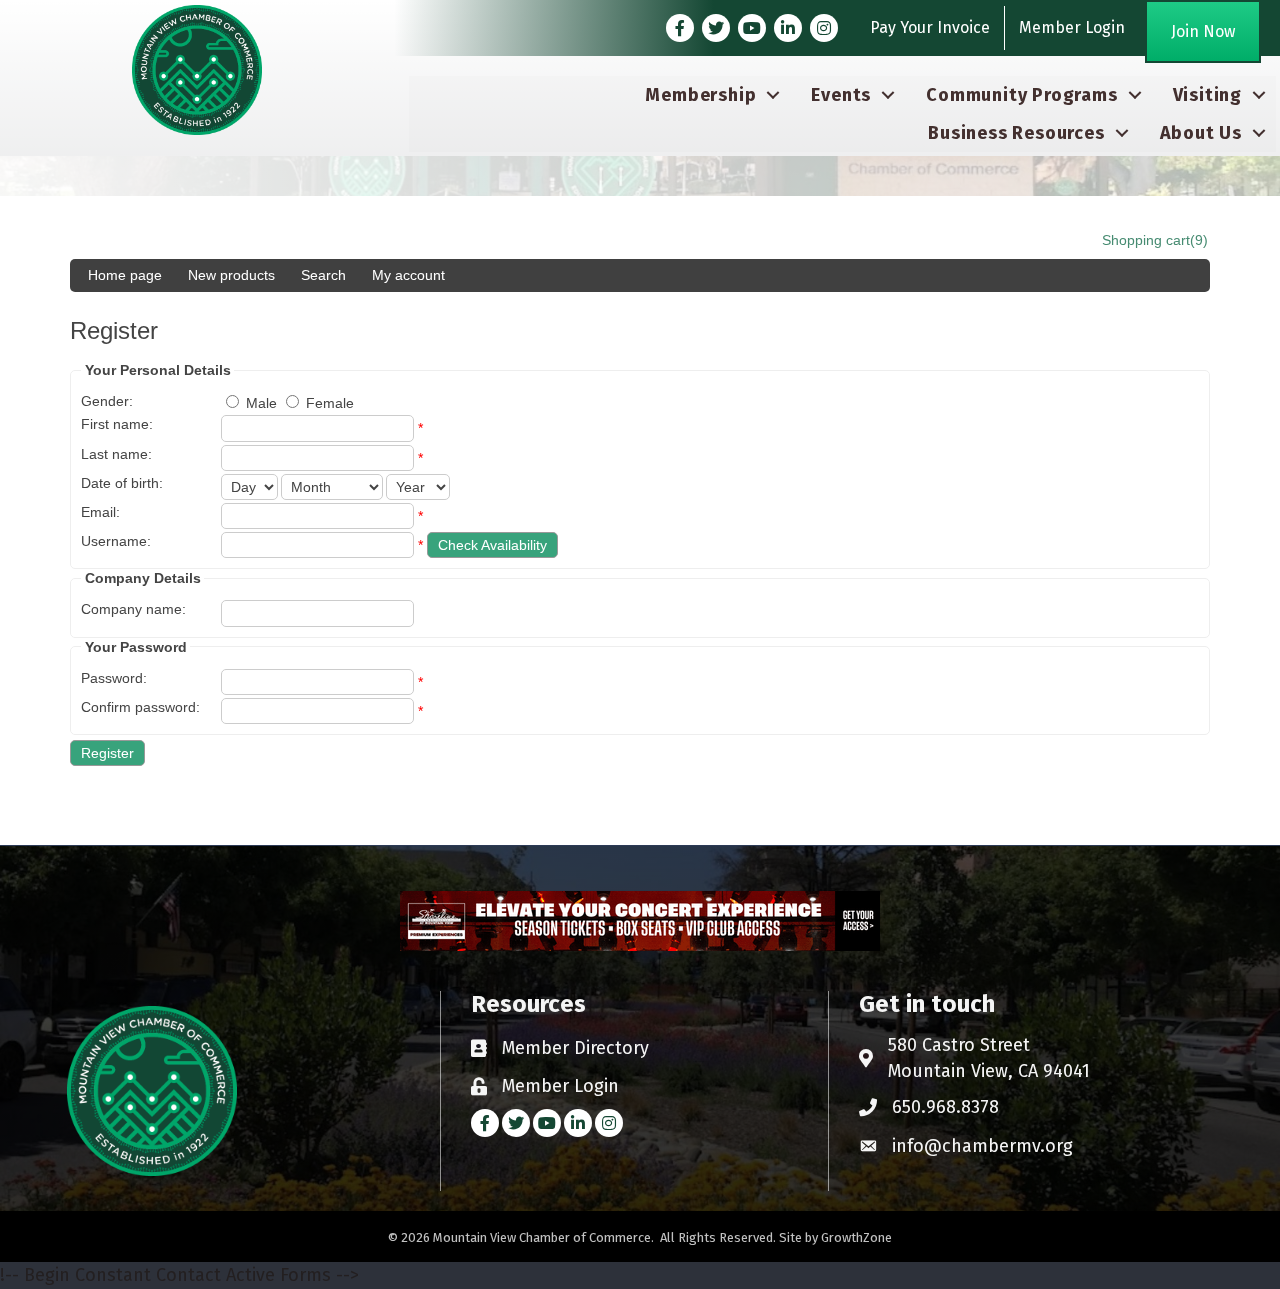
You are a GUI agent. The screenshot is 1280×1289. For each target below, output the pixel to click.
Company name (131, 609)
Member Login (1072, 27)
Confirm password (138, 707)
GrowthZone (856, 1237)
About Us (1201, 133)
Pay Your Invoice (930, 27)
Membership (700, 95)
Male (261, 403)
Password (112, 678)
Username (114, 541)
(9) (1199, 240)
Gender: (107, 401)
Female (330, 403)
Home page (125, 275)
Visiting (1207, 95)
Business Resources (1016, 133)
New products (231, 275)
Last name (114, 454)
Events (841, 95)
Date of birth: (122, 483)
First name (115, 424)
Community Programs (1021, 95)
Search (323, 275)
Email (98, 512)
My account (408, 275)
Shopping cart (1146, 240)
